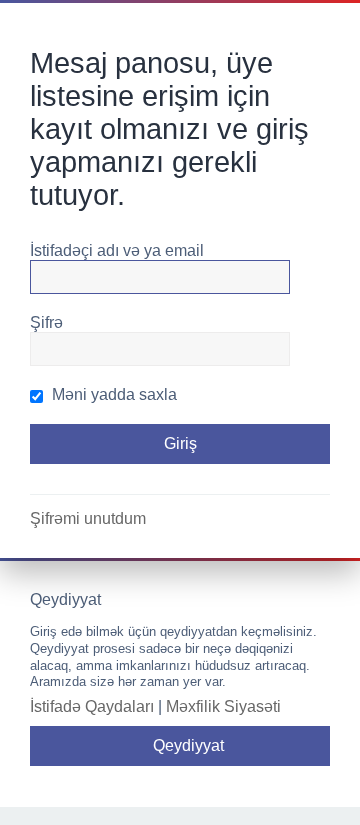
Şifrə (46, 322)
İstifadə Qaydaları (92, 706)
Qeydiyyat (188, 745)
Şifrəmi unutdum (88, 518)
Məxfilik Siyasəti (223, 706)
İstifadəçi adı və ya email (117, 250)
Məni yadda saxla (112, 394)
